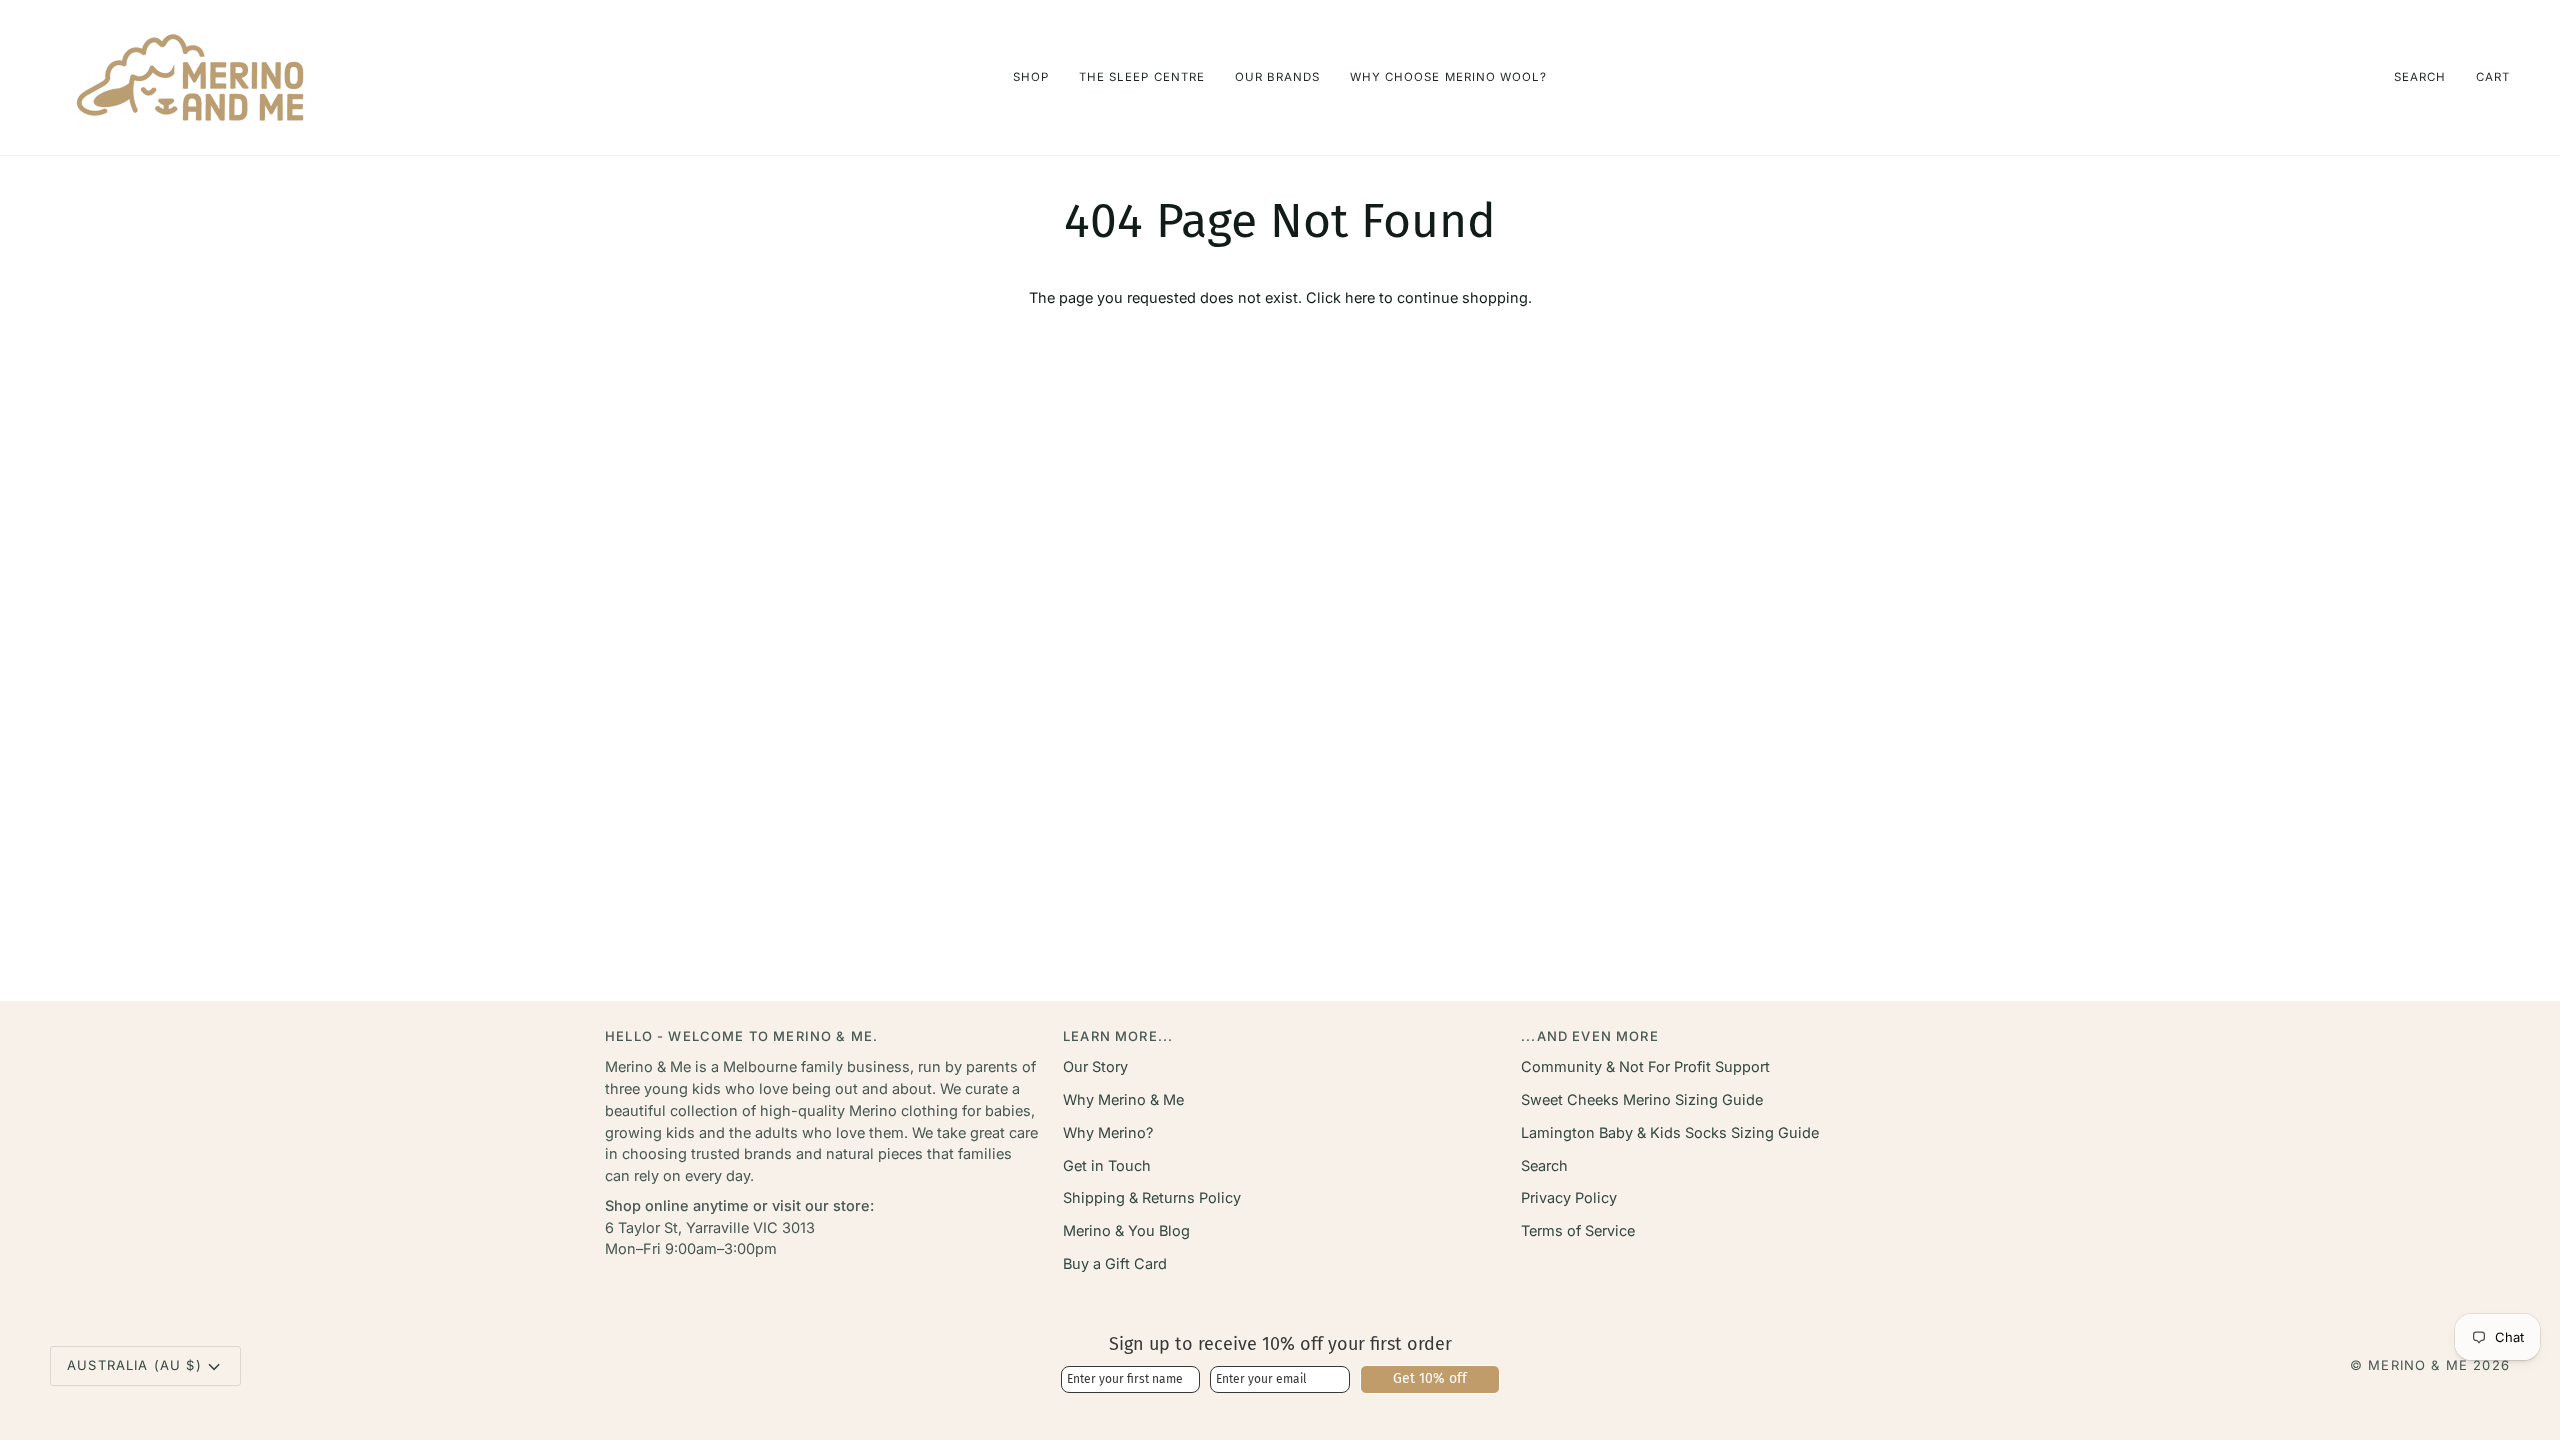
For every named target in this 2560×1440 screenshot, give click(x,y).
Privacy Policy (1569, 1197)
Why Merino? (1108, 1132)
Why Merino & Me (1123, 1099)
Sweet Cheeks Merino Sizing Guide (1642, 1099)
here (1360, 297)
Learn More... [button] (1118, 1036)
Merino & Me (2418, 1365)
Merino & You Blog (1126, 1230)
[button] (1031, 77)
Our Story (1095, 1066)
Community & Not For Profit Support (1645, 1066)
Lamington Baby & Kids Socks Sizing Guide (1670, 1132)
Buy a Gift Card (1115, 1263)
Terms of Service (1578, 1230)
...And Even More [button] (1590, 1036)
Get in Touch (1107, 1165)
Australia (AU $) (134, 1365)
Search (1544, 1165)
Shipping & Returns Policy (1152, 1197)
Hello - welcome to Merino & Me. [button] (741, 1036)
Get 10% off (1430, 1378)
